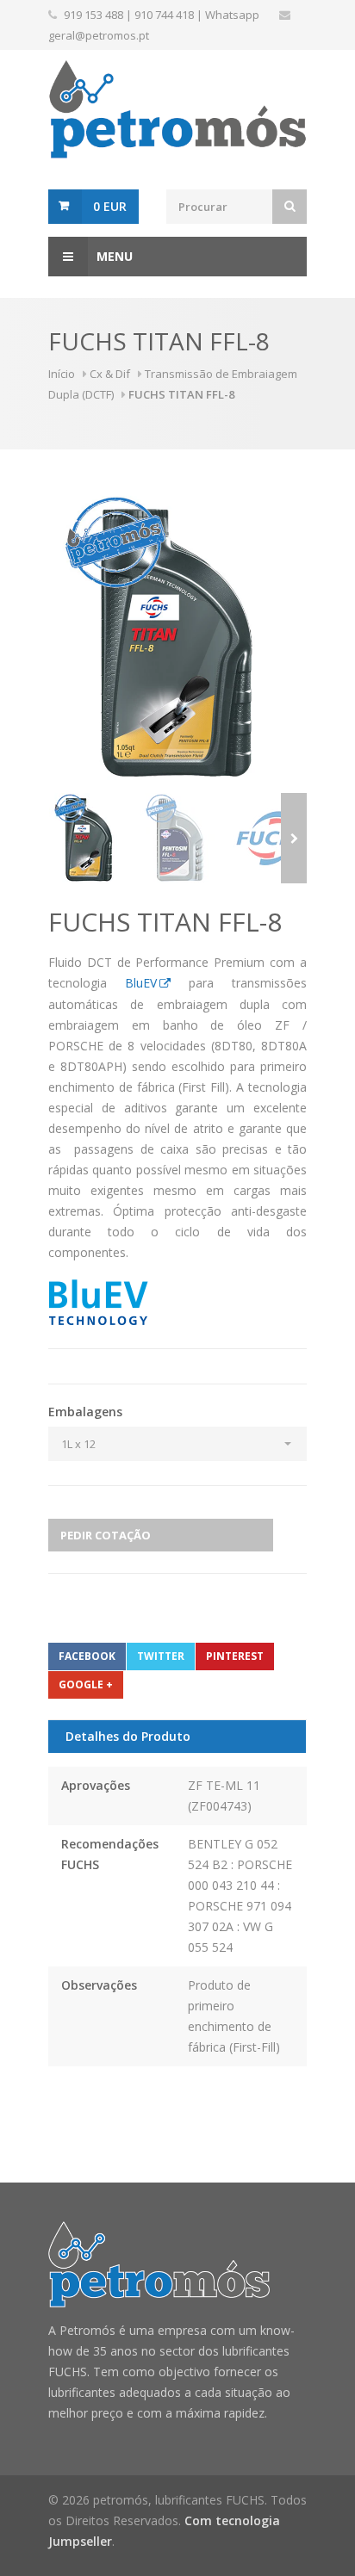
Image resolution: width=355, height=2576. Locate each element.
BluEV (141, 983)
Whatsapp (232, 15)
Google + (86, 1684)
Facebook (87, 1656)
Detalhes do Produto (128, 1736)
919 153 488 (93, 15)
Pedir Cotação (106, 1535)
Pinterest (235, 1656)
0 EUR (110, 206)
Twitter (161, 1656)
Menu (115, 256)
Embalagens (85, 1412)
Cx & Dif (110, 374)
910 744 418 (164, 15)
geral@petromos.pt (99, 35)
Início (62, 374)
